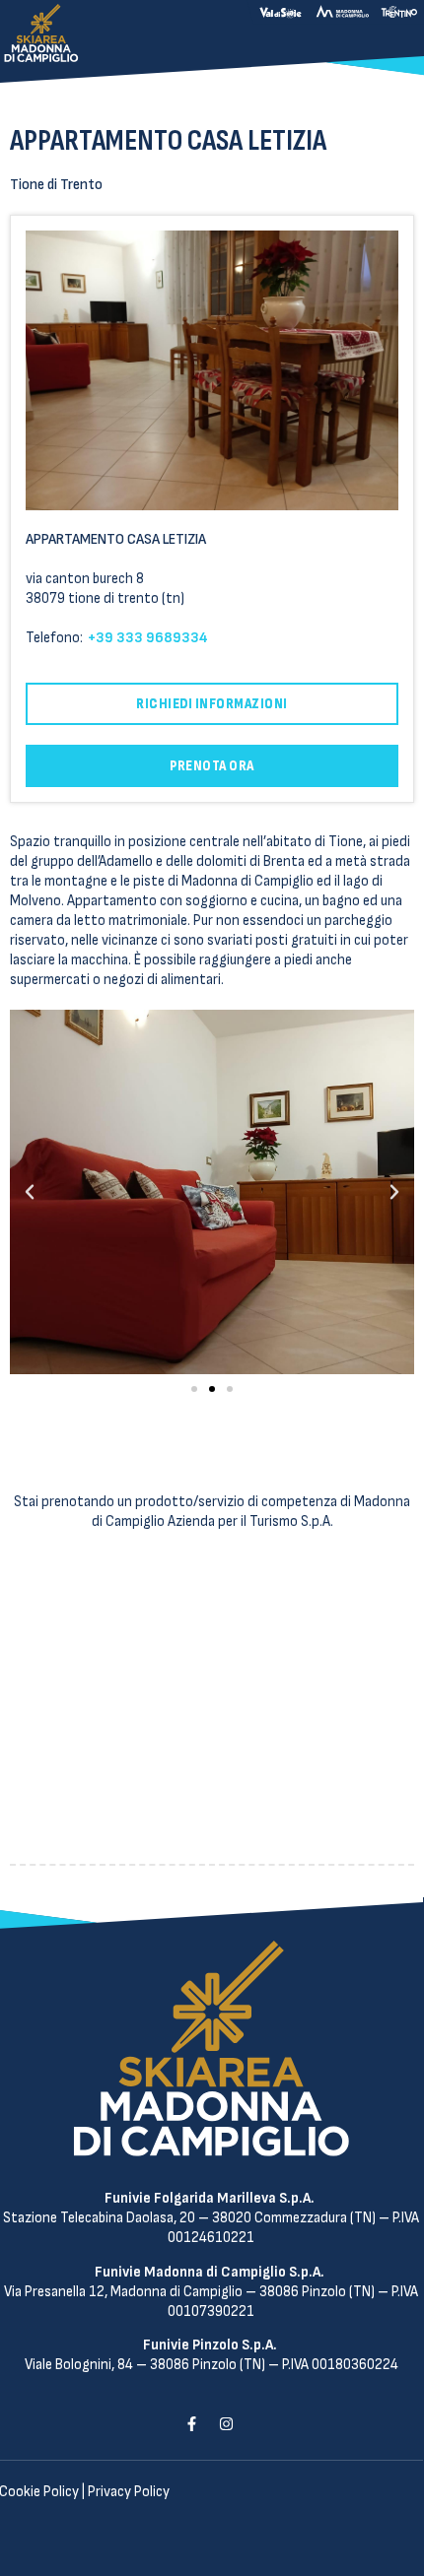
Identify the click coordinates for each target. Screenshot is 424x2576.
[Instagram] (226, 2423)
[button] (194, 1389)
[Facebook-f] (191, 2423)
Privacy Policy (129, 2492)
